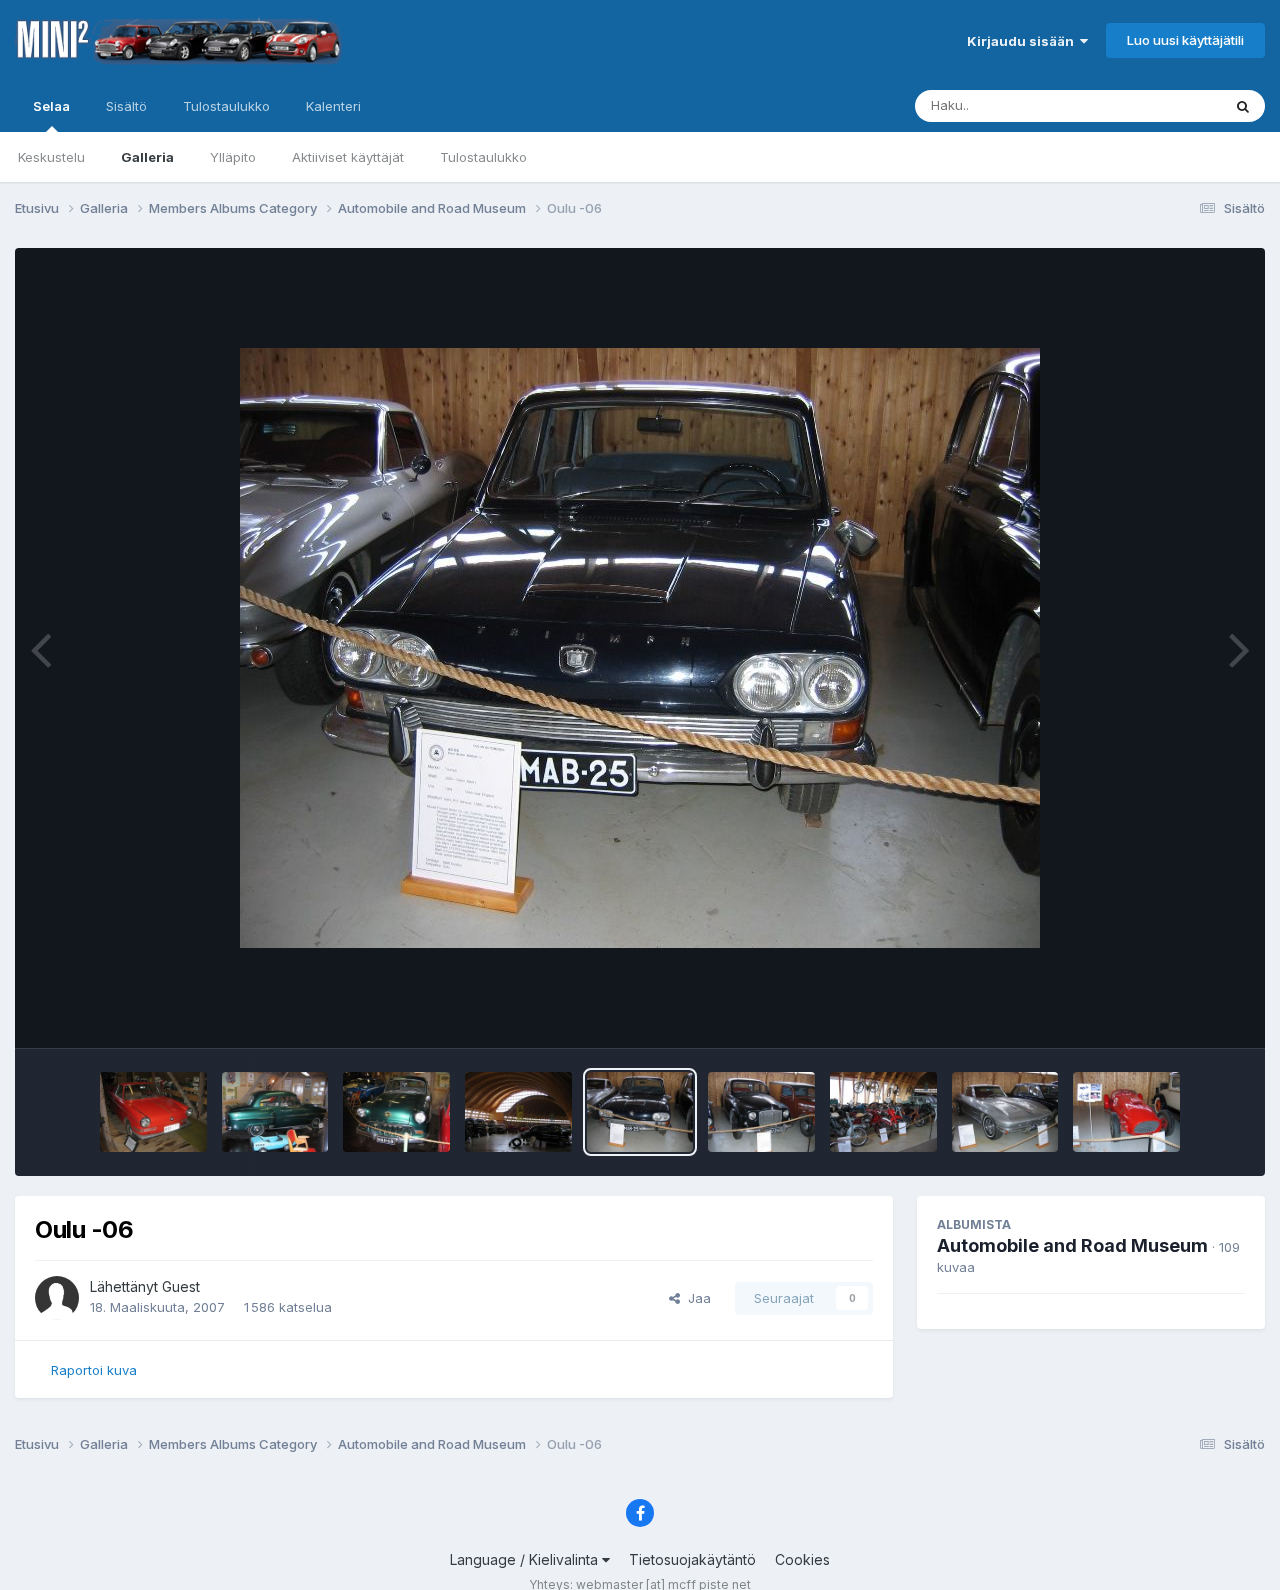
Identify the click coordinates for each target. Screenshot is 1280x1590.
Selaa (51, 106)
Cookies (802, 1559)
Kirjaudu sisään (1023, 41)
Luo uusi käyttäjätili (1185, 40)
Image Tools (1182, 1012)
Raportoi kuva (94, 1370)
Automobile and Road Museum (1072, 1245)
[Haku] (1243, 106)
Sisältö (126, 106)
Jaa (695, 1298)
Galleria (147, 157)
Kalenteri (333, 106)
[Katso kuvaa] (640, 648)
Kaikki (1176, 105)
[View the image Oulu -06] (518, 1112)
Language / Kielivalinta (526, 1559)
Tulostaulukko (483, 157)
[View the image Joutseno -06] (153, 1112)
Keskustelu (51, 157)
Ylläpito (233, 157)
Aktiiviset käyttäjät (348, 157)
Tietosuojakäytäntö (692, 1559)
